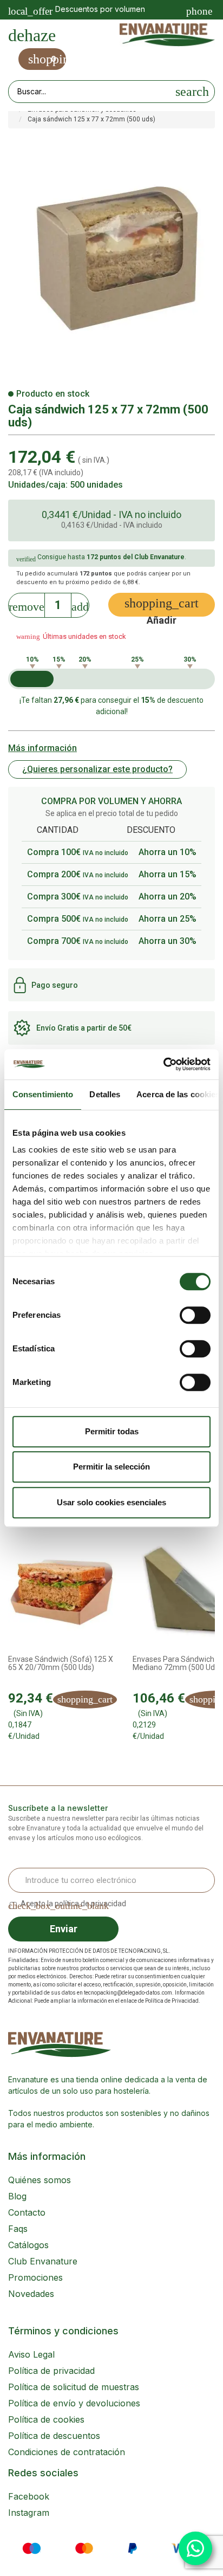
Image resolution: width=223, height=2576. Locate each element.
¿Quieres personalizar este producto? (97, 769)
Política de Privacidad (172, 2001)
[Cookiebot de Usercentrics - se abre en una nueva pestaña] (163, 1064)
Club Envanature (43, 2261)
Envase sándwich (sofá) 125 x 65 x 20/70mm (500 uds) (61, 1664)
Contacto (27, 2212)
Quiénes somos (40, 2180)
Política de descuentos (54, 2436)
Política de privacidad (51, 2371)
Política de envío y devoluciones (74, 2403)
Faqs (18, 2229)
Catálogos (28, 2245)
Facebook (29, 2496)
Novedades (31, 2294)
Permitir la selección (111, 1467)
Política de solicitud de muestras (74, 2387)
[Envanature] (167, 35)
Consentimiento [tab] (43, 1094)
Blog (17, 2196)
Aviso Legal (31, 2354)
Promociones (35, 2277)
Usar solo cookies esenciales (111, 1502)
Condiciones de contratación (67, 2452)
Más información (42, 748)
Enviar (64, 1929)
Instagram (29, 2513)
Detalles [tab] (105, 1094)
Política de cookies (46, 2419)
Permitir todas (112, 1431)
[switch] (195, 1315)
